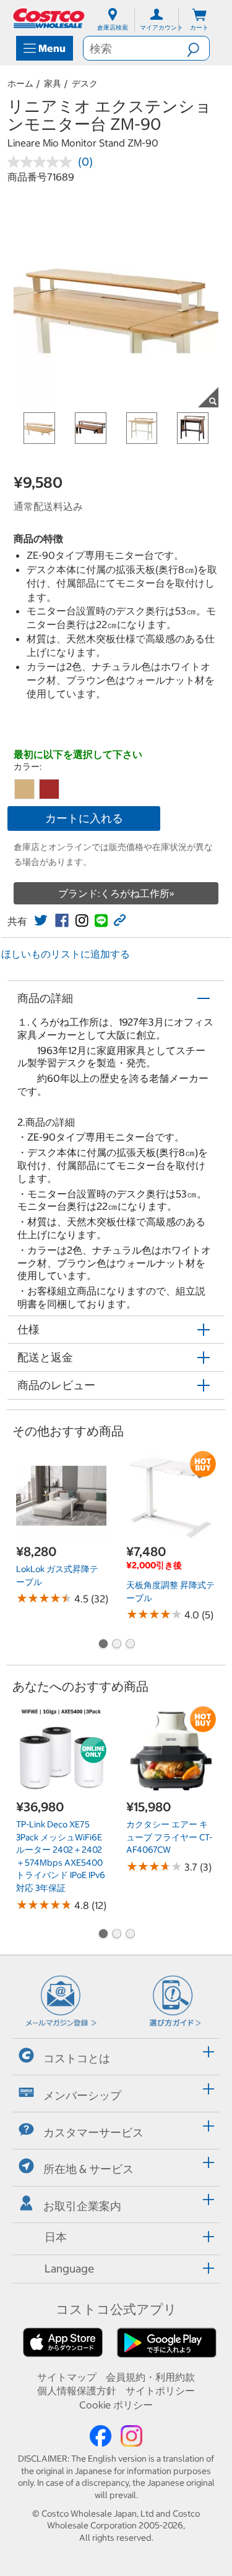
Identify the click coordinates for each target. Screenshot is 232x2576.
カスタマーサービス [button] (93, 2132)
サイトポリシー (160, 2391)
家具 (53, 83)
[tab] (116, 2055)
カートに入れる (84, 818)
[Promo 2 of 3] (116, 1645)
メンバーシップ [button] (82, 2095)
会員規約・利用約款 (150, 2377)
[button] (198, 48)
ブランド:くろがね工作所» (116, 893)
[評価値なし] (43, 162)
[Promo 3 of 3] (130, 1645)
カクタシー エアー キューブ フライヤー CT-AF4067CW (169, 1837)
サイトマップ (67, 2377)
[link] (41, 920)
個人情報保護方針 (77, 2391)
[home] (49, 18)
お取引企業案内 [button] (82, 2206)
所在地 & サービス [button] (88, 2169)
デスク (85, 83)
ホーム (20, 83)
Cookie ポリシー (116, 2405)
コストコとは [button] (77, 2058)
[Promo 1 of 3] (103, 1645)
